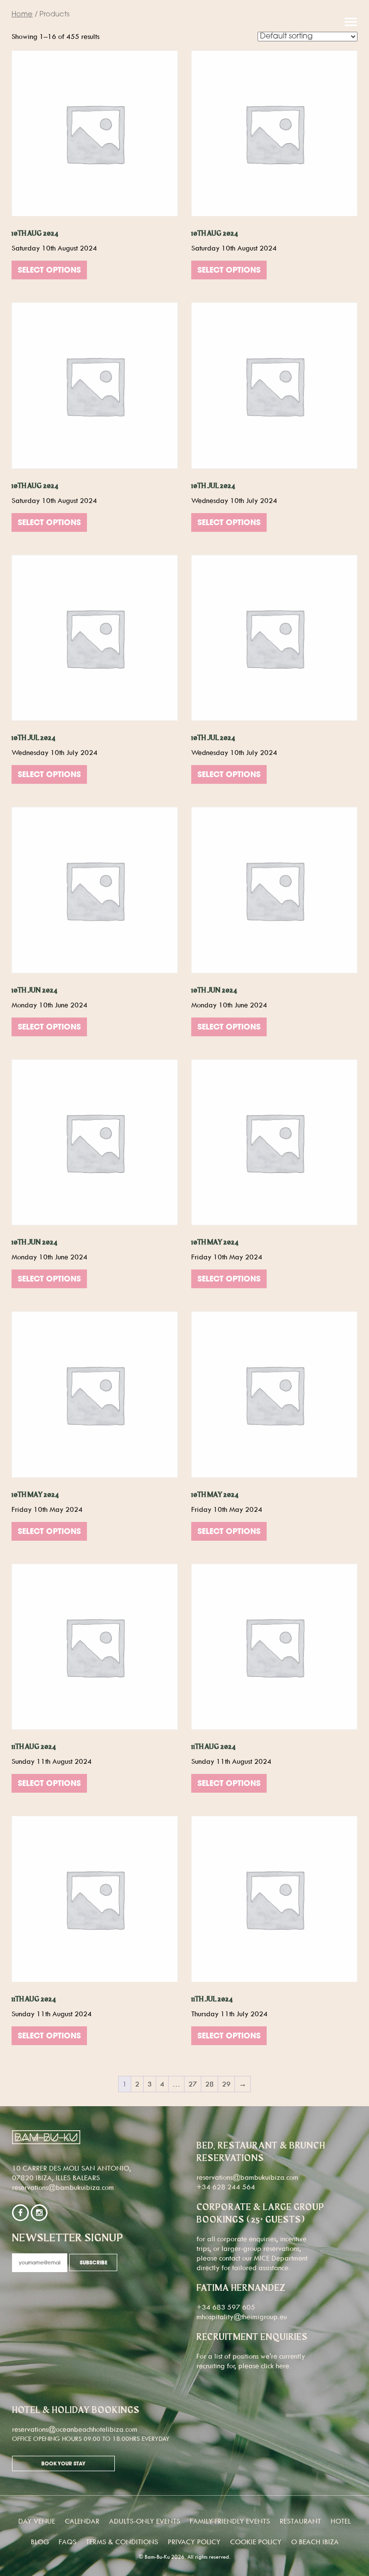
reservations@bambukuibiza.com (63, 2187)
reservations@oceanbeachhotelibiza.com (75, 2429)
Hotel (341, 2521)
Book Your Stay (63, 2464)
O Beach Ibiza (315, 2542)
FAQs (68, 2542)
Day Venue (37, 2521)
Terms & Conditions (122, 2542)
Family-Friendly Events (230, 2521)
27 (193, 2084)
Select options (49, 271)
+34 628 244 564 (226, 2187)
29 (226, 2084)
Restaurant (300, 2521)
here (283, 2366)
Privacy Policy (194, 2542)
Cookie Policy (256, 2542)
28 (209, 2084)
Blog (40, 2542)
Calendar (82, 2521)
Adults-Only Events (145, 2521)
